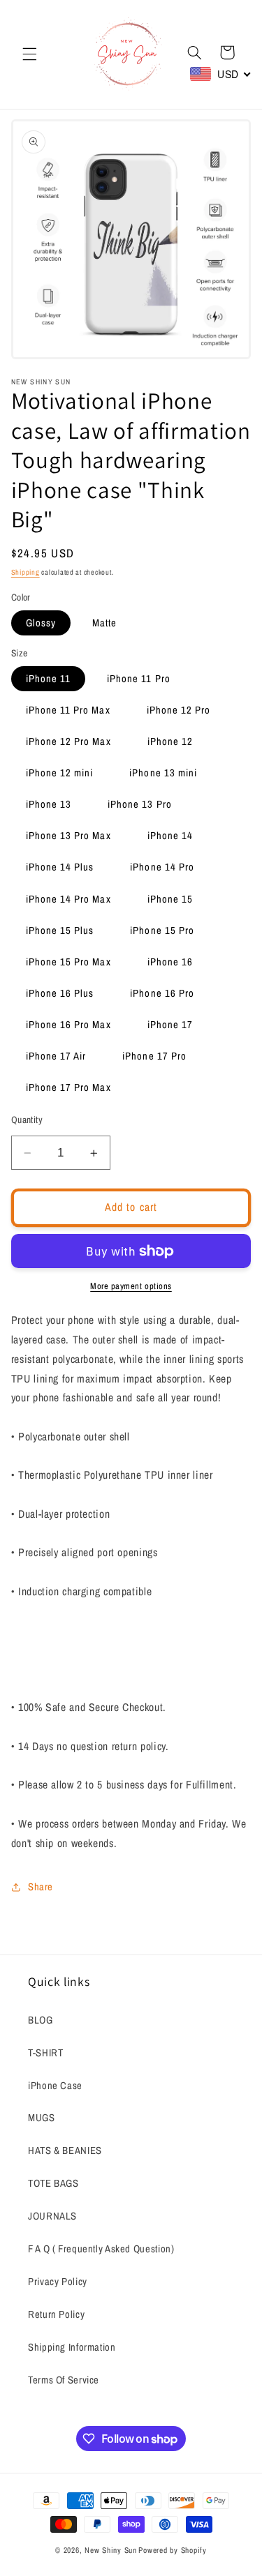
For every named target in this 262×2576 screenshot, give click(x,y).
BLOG (41, 2020)
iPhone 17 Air (56, 1056)
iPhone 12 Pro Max (68, 741)
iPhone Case (55, 2086)
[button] (29, 54)
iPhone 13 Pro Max (68, 836)
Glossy (41, 623)
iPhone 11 (48, 679)
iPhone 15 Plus (60, 931)
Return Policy (56, 2314)
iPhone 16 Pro (162, 993)
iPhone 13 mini (163, 773)
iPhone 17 (170, 1025)
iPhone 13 (49, 804)
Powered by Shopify (172, 2550)
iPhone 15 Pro (162, 931)
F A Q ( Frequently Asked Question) (101, 2249)
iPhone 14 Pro (162, 867)
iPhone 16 (170, 962)
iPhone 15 (170, 899)
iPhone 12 (170, 741)
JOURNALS (52, 2216)
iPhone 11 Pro (139, 679)
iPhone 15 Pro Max (68, 962)
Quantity (27, 1120)
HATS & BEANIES (65, 2151)
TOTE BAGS (53, 2183)
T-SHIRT (45, 2053)
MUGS (42, 2118)
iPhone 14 (170, 836)
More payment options (131, 1286)
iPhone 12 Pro (179, 710)
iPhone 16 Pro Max (68, 1025)
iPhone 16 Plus (60, 993)
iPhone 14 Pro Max (68, 899)
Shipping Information (72, 2347)
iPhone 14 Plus (60, 867)
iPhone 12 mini (60, 773)
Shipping (26, 572)
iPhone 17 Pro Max (68, 1087)
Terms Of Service (64, 2380)
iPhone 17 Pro (154, 1056)
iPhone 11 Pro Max (68, 710)
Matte (104, 623)
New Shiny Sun (111, 2550)
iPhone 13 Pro (140, 804)
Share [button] (41, 1887)
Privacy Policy (58, 2282)
